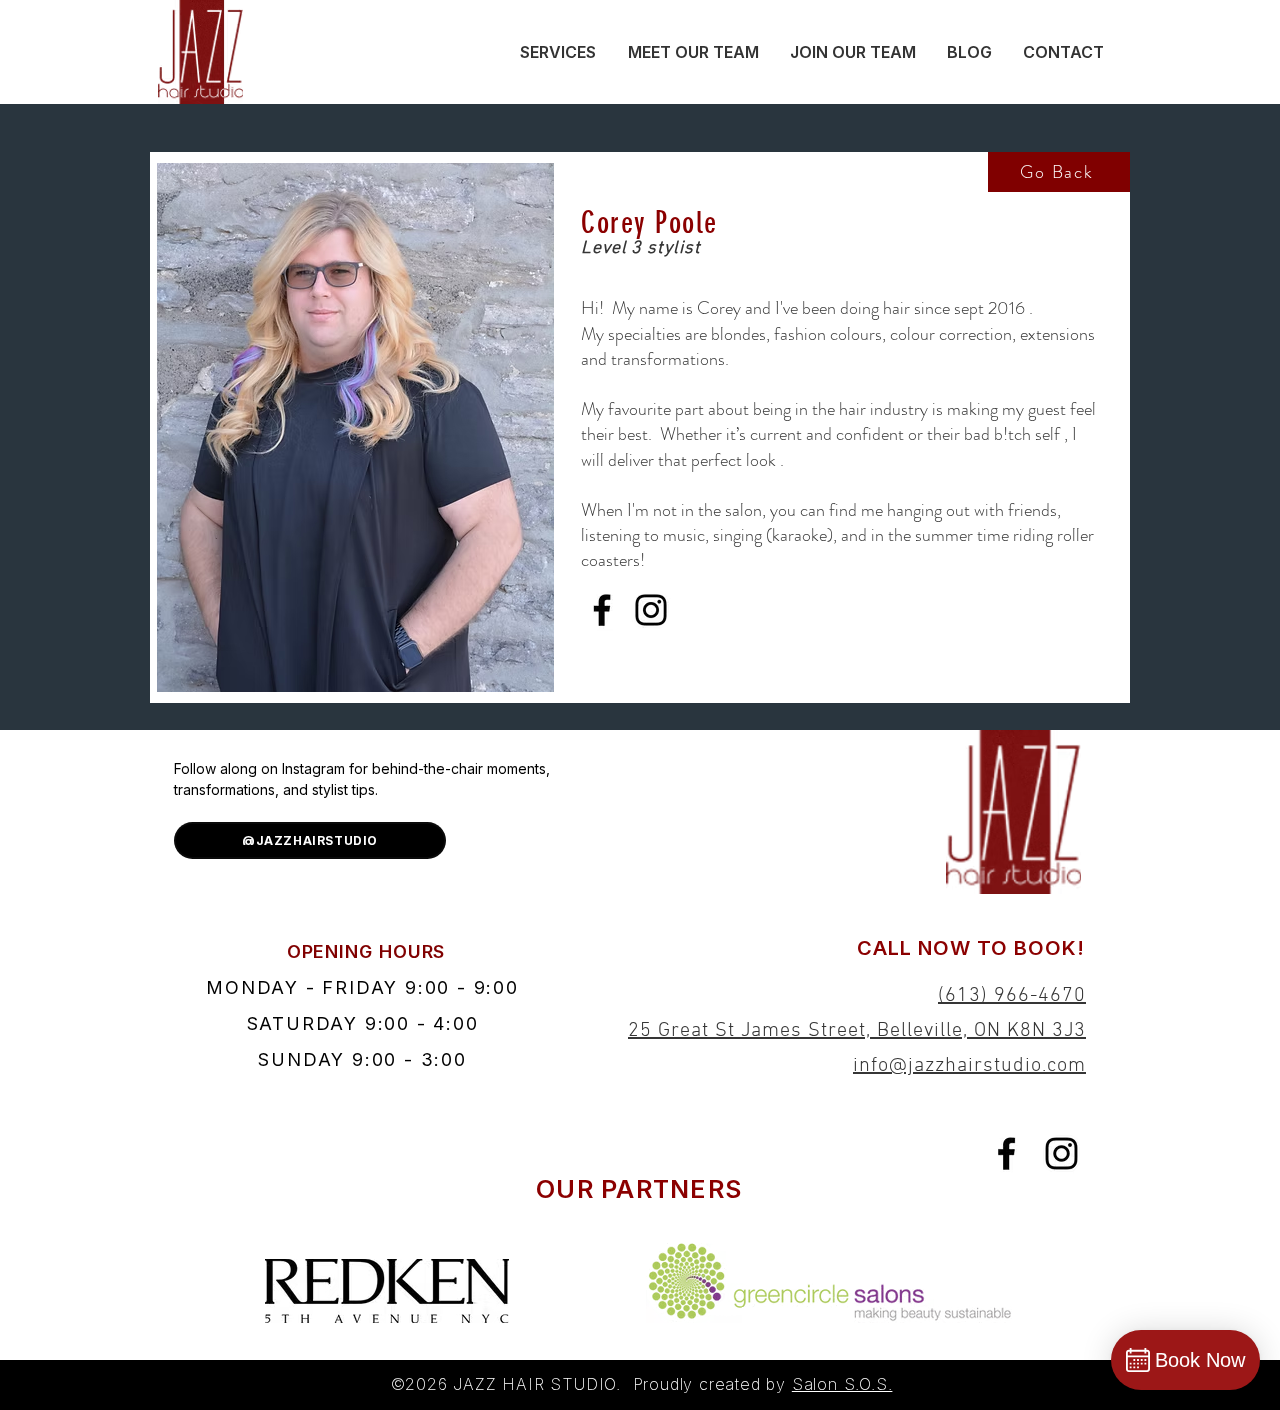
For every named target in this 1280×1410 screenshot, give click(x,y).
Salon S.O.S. (842, 1384)
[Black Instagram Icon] (1061, 1153)
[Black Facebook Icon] (1006, 1153)
